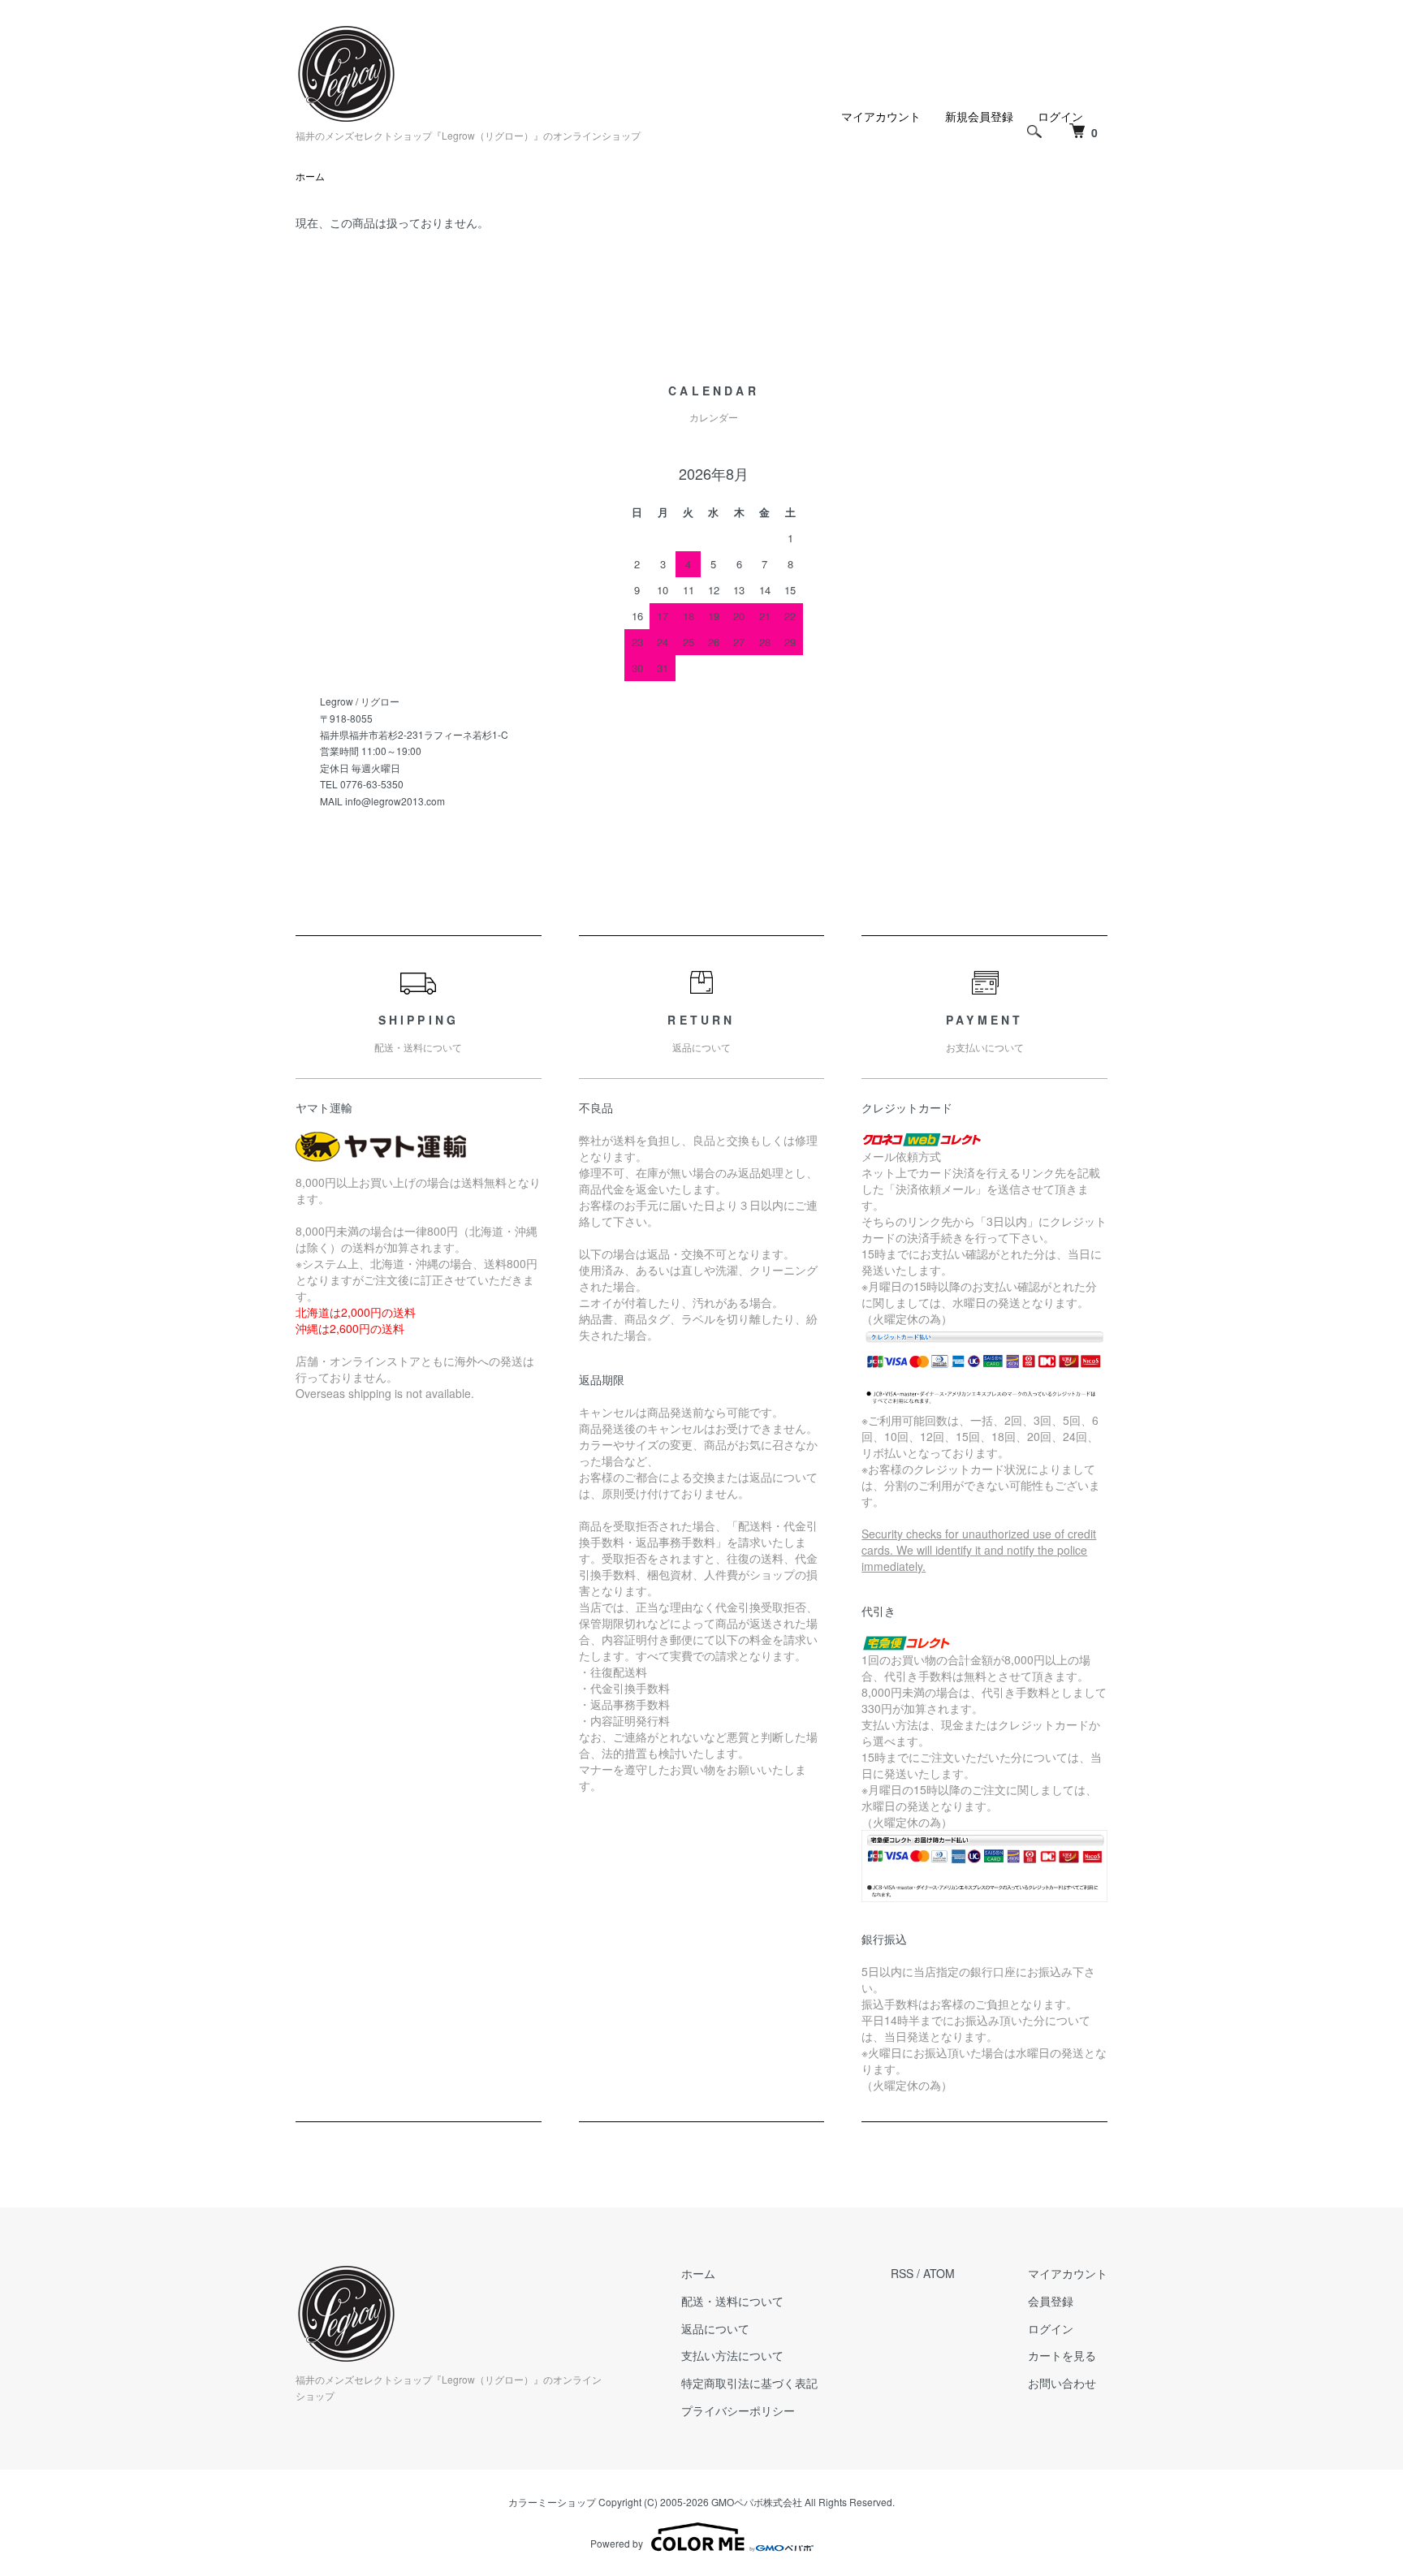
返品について (715, 2328)
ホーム (310, 176)
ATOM (939, 2273)
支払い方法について (732, 2355)
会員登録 (1051, 2301)
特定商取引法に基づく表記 (749, 2383)
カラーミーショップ (552, 2502)
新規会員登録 (979, 116)
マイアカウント (881, 116)
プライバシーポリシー (738, 2410)
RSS (902, 2273)
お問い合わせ (1062, 2383)
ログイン (1051, 2328)
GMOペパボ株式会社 (757, 2502)
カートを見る (1062, 2355)
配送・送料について (732, 2301)
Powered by (617, 2543)
